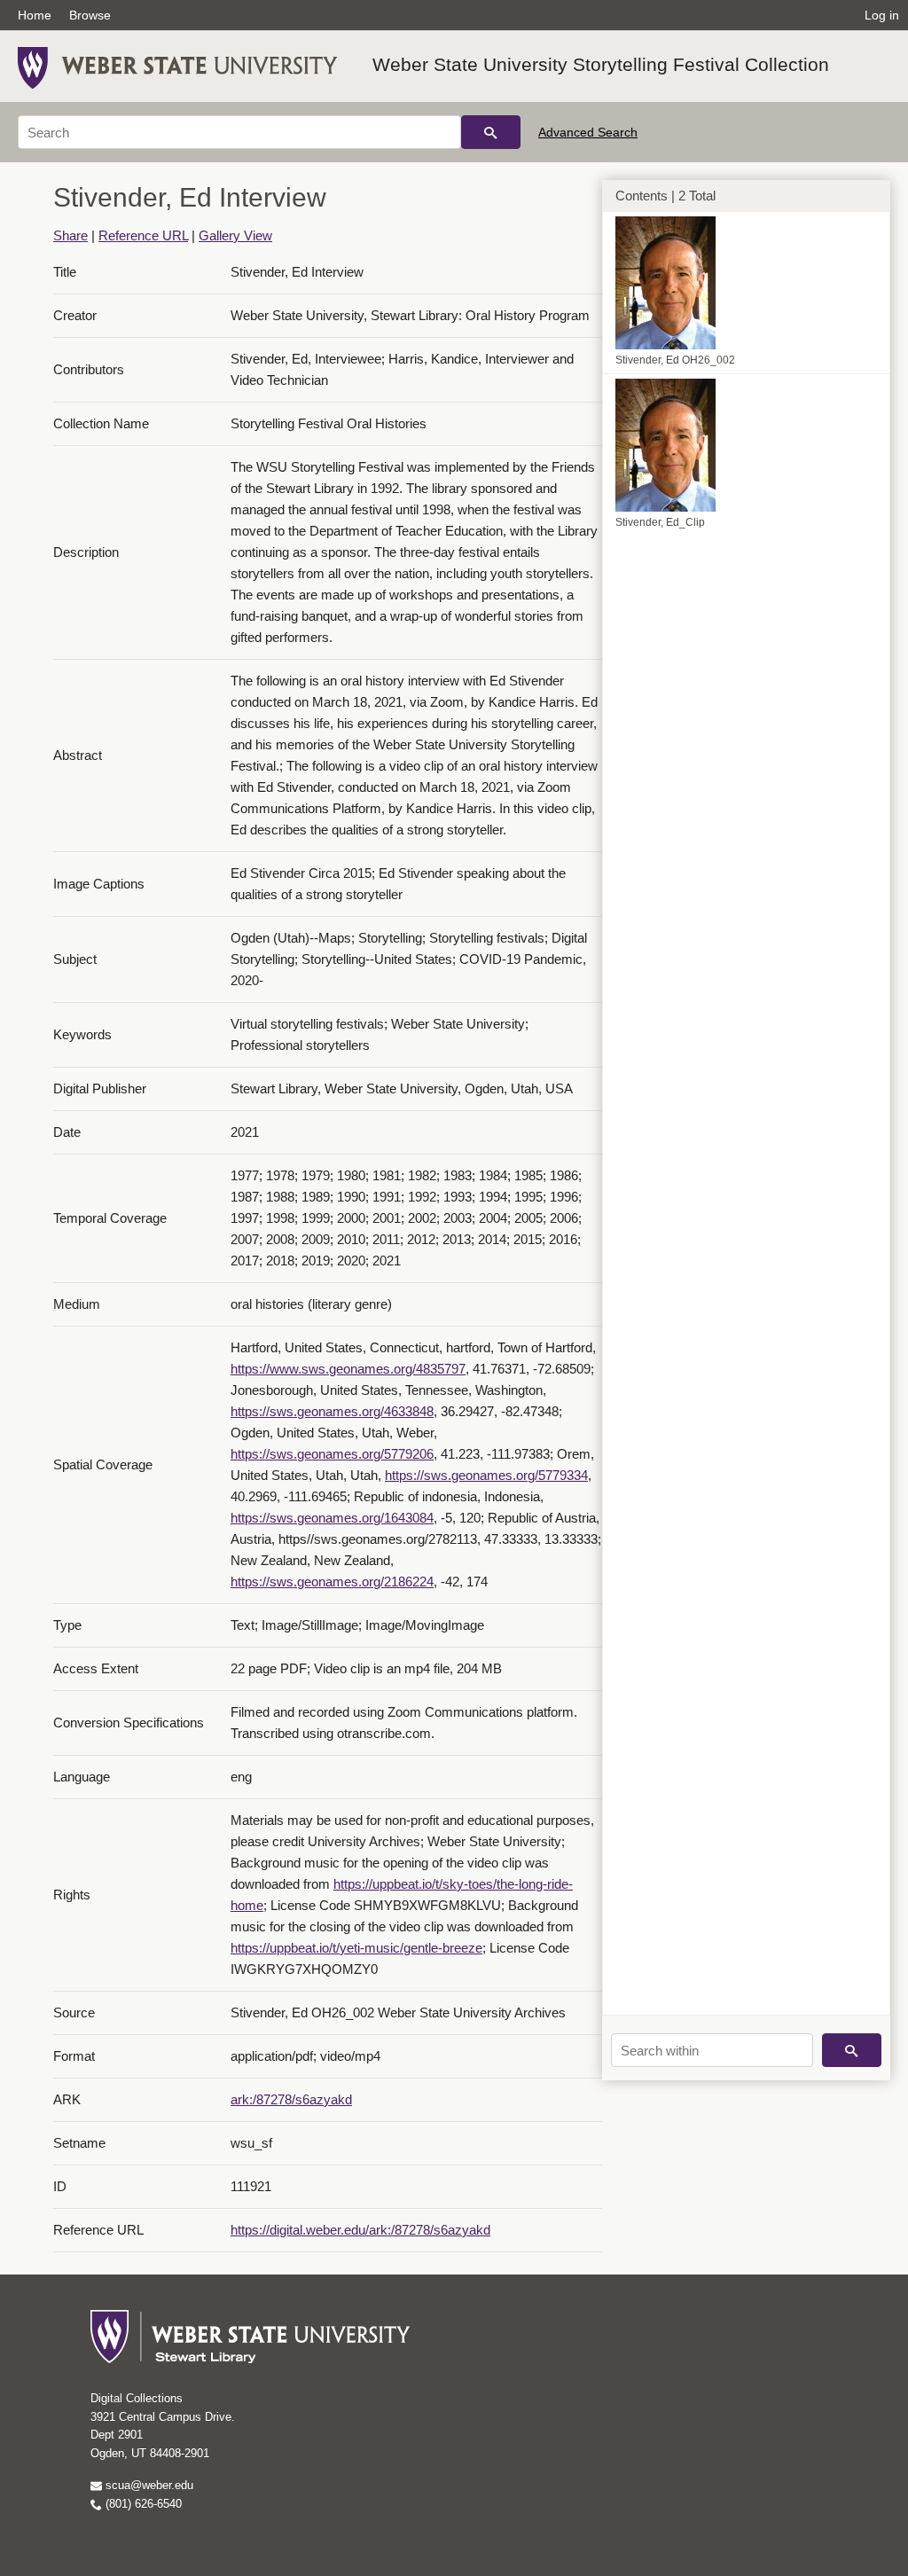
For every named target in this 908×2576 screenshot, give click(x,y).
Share (70, 235)
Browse (90, 15)
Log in (882, 15)
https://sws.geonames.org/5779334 (486, 1475)
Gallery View (235, 235)
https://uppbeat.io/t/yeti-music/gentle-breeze (356, 1948)
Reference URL (143, 235)
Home (35, 15)
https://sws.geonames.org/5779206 (332, 1454)
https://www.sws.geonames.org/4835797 (348, 1369)
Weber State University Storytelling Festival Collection (601, 64)
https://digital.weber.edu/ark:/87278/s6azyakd (360, 2230)
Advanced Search (588, 132)
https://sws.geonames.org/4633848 (332, 1411)
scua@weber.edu (148, 2485)
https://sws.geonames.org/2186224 (332, 1582)
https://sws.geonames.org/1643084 (332, 1518)
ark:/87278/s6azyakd (291, 2099)
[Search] (491, 132)
